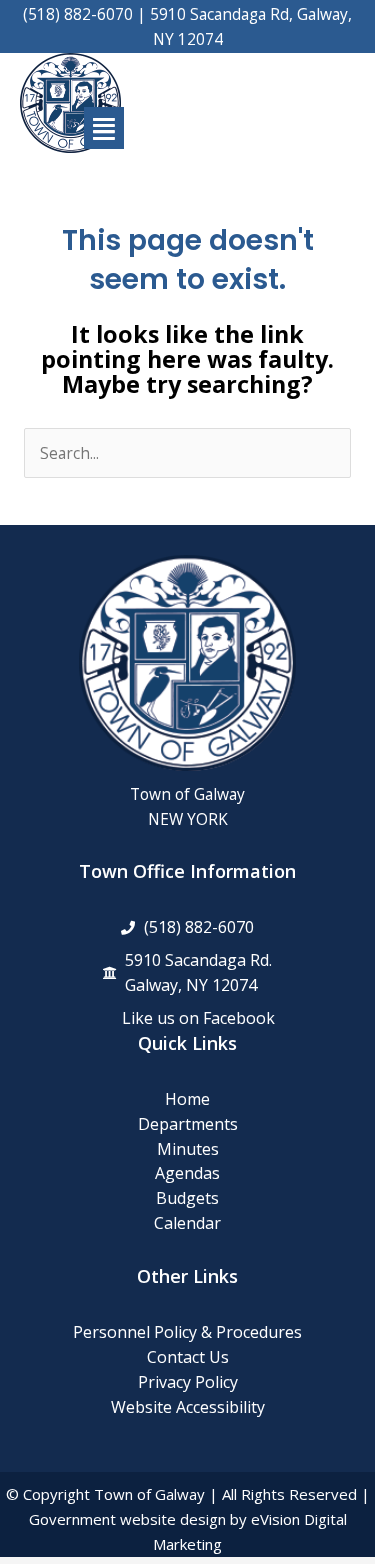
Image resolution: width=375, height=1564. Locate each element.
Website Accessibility (188, 1407)
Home (187, 1099)
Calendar (187, 1223)
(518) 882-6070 (78, 14)
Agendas (187, 1173)
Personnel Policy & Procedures (187, 1332)
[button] (104, 128)
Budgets (187, 1198)
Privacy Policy (188, 1382)
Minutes (188, 1149)
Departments (188, 1124)
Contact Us (188, 1357)
